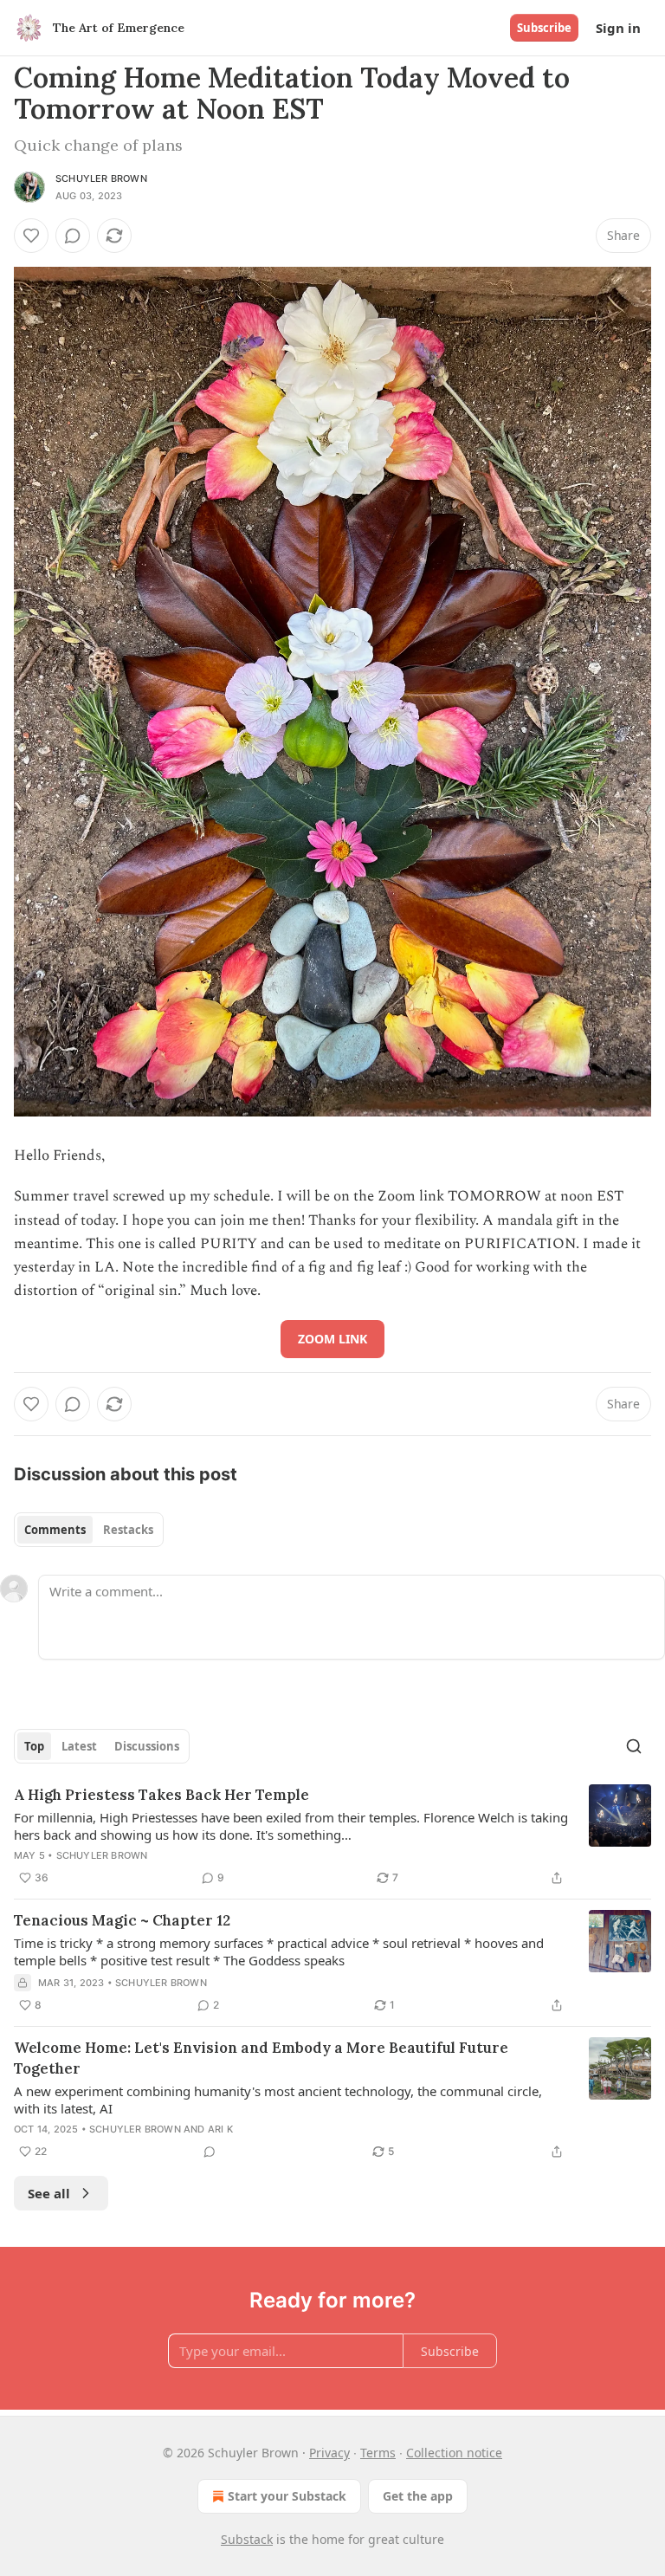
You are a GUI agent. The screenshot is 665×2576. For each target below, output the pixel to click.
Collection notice (454, 2453)
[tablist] (89, 1530)
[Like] (31, 236)
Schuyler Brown (101, 178)
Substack (247, 2539)
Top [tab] (34, 1746)
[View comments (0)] (73, 236)
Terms (378, 2453)
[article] (332, 1836)
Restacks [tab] (128, 1530)
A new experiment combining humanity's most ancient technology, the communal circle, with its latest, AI (278, 2100)
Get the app (418, 2496)
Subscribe (544, 28)
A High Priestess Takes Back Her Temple (161, 1795)
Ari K (220, 2129)
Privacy (329, 2453)
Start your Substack (287, 2496)
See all (49, 2193)
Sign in (618, 28)
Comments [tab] (55, 1530)
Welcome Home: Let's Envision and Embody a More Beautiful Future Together (261, 2058)
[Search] (634, 1746)
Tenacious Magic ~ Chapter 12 (122, 1920)
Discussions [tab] (147, 1746)
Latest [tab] (79, 1746)
